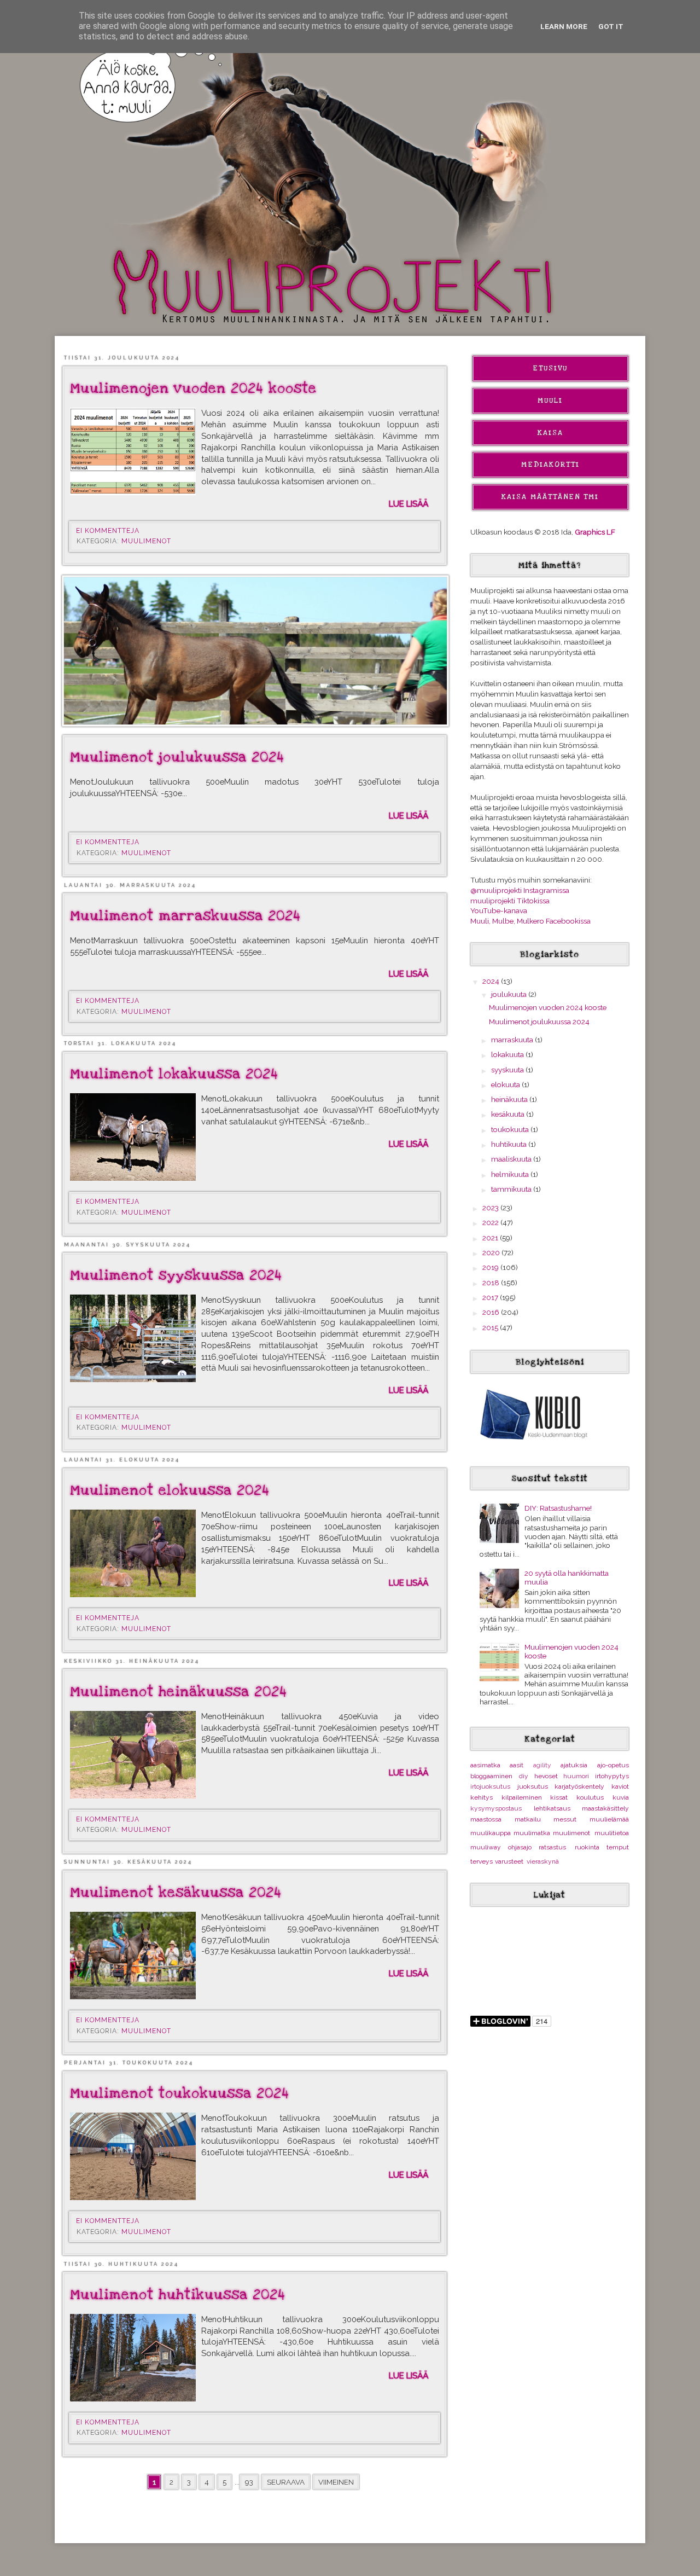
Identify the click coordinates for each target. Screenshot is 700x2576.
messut (565, 1819)
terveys (482, 1861)
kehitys (482, 1797)
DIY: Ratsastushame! (558, 1508)
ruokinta (587, 1847)
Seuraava (286, 2482)
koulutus (590, 1797)
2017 (491, 1297)
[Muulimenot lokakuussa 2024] (133, 1137)
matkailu (528, 1819)
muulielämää (609, 1819)
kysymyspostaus (496, 1808)
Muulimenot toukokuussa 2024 (180, 2093)
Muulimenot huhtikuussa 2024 (178, 2295)
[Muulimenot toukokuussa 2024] (133, 2156)
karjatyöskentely (579, 1786)
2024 (492, 981)
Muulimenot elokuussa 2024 (170, 1490)
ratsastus (552, 1847)
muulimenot (146, 541)
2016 (492, 1312)
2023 (491, 1208)
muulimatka (532, 1833)
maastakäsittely (605, 1808)
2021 (491, 1238)
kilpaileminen (522, 1797)
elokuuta (506, 1084)
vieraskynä (543, 1861)
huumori (576, 1776)
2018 (492, 1283)
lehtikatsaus (552, 1808)
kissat (559, 1797)
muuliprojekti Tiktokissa (510, 901)
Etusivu (550, 368)
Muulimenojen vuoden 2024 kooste (193, 388)
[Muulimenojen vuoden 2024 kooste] (133, 451)
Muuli (550, 401)
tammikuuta (512, 1189)
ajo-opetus (613, 1765)
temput (618, 1847)
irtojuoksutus (490, 1786)
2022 (491, 1222)
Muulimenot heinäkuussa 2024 (179, 1692)
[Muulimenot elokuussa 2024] (133, 1553)
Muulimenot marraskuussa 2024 (185, 916)
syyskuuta (508, 1070)
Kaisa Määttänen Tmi (550, 497)
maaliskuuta (512, 1159)
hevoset (546, 1776)
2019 (491, 1267)
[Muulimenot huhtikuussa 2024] (133, 2358)
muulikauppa (491, 1833)
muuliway (486, 1847)
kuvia (621, 1797)
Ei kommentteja (109, 531)
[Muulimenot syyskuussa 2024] (133, 1338)
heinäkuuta (510, 1099)
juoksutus (533, 1786)
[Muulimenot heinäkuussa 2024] (133, 1755)
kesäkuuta (509, 1114)
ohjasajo (520, 1847)
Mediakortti (550, 465)
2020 (492, 1252)
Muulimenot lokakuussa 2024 (174, 1074)
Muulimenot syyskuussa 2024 (176, 1275)
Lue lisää (409, 504)
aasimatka (485, 1765)
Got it (611, 26)
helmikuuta (511, 1174)
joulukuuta (510, 994)
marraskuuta (513, 1040)
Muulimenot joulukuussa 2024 (177, 757)
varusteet (509, 1861)
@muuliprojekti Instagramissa (520, 890)
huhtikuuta (510, 1144)
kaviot (620, 1786)
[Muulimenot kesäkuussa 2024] (133, 1956)
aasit (517, 1765)
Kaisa (550, 433)
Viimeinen (336, 2482)
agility (542, 1765)
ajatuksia (574, 1765)
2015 (491, 1327)
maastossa (486, 1819)
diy (524, 1776)
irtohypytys (612, 1776)
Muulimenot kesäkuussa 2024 (176, 1893)
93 (249, 2482)
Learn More (564, 26)
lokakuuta (508, 1054)
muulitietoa (612, 1833)
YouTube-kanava (499, 910)
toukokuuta (511, 1129)
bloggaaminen (491, 1776)
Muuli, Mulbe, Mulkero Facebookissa (530, 921)
